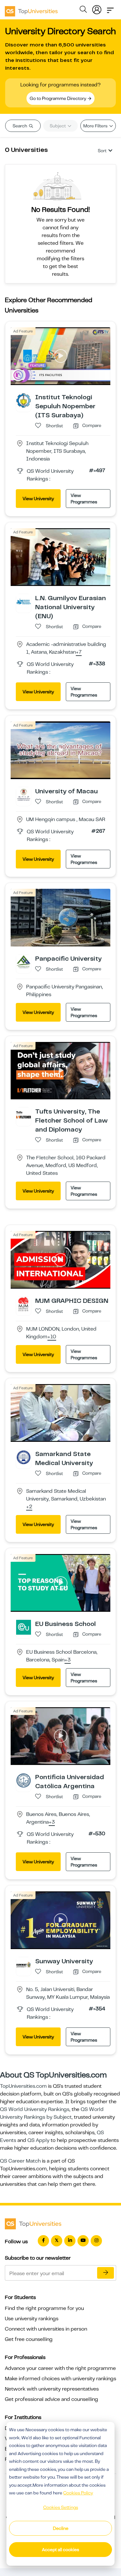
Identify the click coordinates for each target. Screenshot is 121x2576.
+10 (52, 1337)
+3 (68, 1660)
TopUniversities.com (23, 2086)
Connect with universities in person (46, 2329)
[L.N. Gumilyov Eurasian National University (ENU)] (24, 601)
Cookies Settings (61, 2507)
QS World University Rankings (35, 2109)
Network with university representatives (52, 2389)
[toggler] (110, 8)
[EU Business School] (24, 1627)
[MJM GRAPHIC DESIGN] (24, 1304)
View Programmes (84, 499)
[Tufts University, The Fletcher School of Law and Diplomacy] (24, 1115)
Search (20, 126)
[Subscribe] (106, 2273)
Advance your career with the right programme (60, 2368)
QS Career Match (20, 2161)
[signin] (97, 8)
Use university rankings (32, 2319)
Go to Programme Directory (58, 98)
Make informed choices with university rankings (60, 2379)
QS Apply (38, 2140)
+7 (79, 652)
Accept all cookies (60, 2550)
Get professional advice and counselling (51, 2399)
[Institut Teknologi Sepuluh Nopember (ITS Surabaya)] (24, 400)
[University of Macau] (24, 794)
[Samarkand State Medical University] (24, 1457)
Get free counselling (29, 2339)
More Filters (96, 126)
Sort (102, 151)
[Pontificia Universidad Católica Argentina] (24, 1780)
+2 (29, 1507)
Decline (61, 2528)
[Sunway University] (24, 1964)
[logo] (31, 9)
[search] (83, 10)
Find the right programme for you (44, 2308)
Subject (58, 126)
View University (38, 499)
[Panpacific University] (24, 962)
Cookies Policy (78, 2493)
